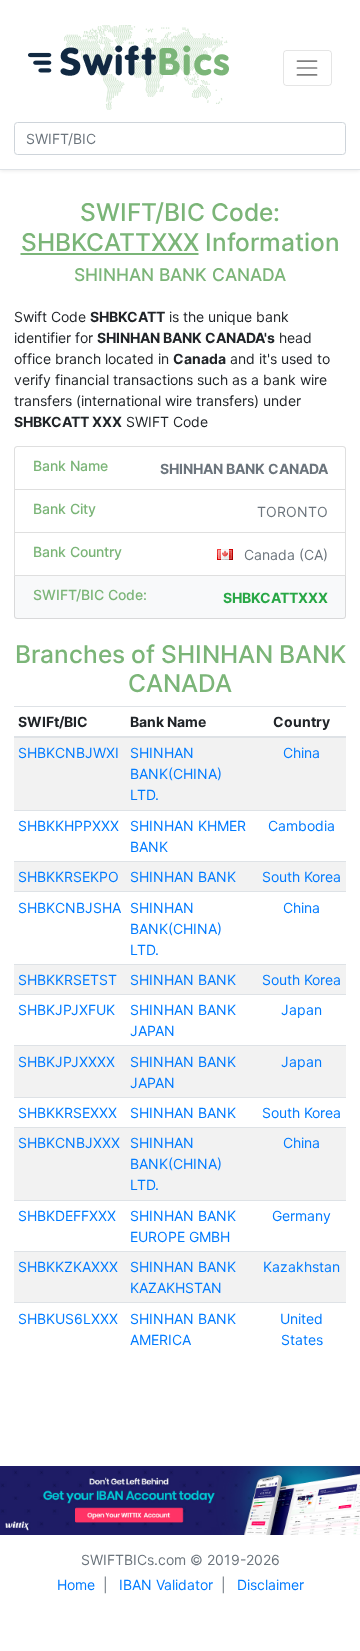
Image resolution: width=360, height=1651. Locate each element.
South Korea (301, 876)
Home (76, 1584)
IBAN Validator (166, 1584)
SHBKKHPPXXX (68, 825)
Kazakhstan (301, 1266)
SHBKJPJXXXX (66, 1061)
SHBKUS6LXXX (68, 1318)
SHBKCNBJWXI (68, 752)
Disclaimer (270, 1584)
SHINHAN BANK (183, 876)
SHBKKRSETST (67, 979)
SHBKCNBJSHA (69, 907)
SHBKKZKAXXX (68, 1266)
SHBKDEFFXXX (67, 1215)
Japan (301, 1009)
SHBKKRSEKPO (68, 876)
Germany (301, 1215)
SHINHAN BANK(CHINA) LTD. (176, 773)
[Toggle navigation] (307, 67)
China (301, 752)
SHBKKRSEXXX (67, 1112)
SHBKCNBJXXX (69, 1142)
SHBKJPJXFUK (66, 1009)
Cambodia (301, 825)
